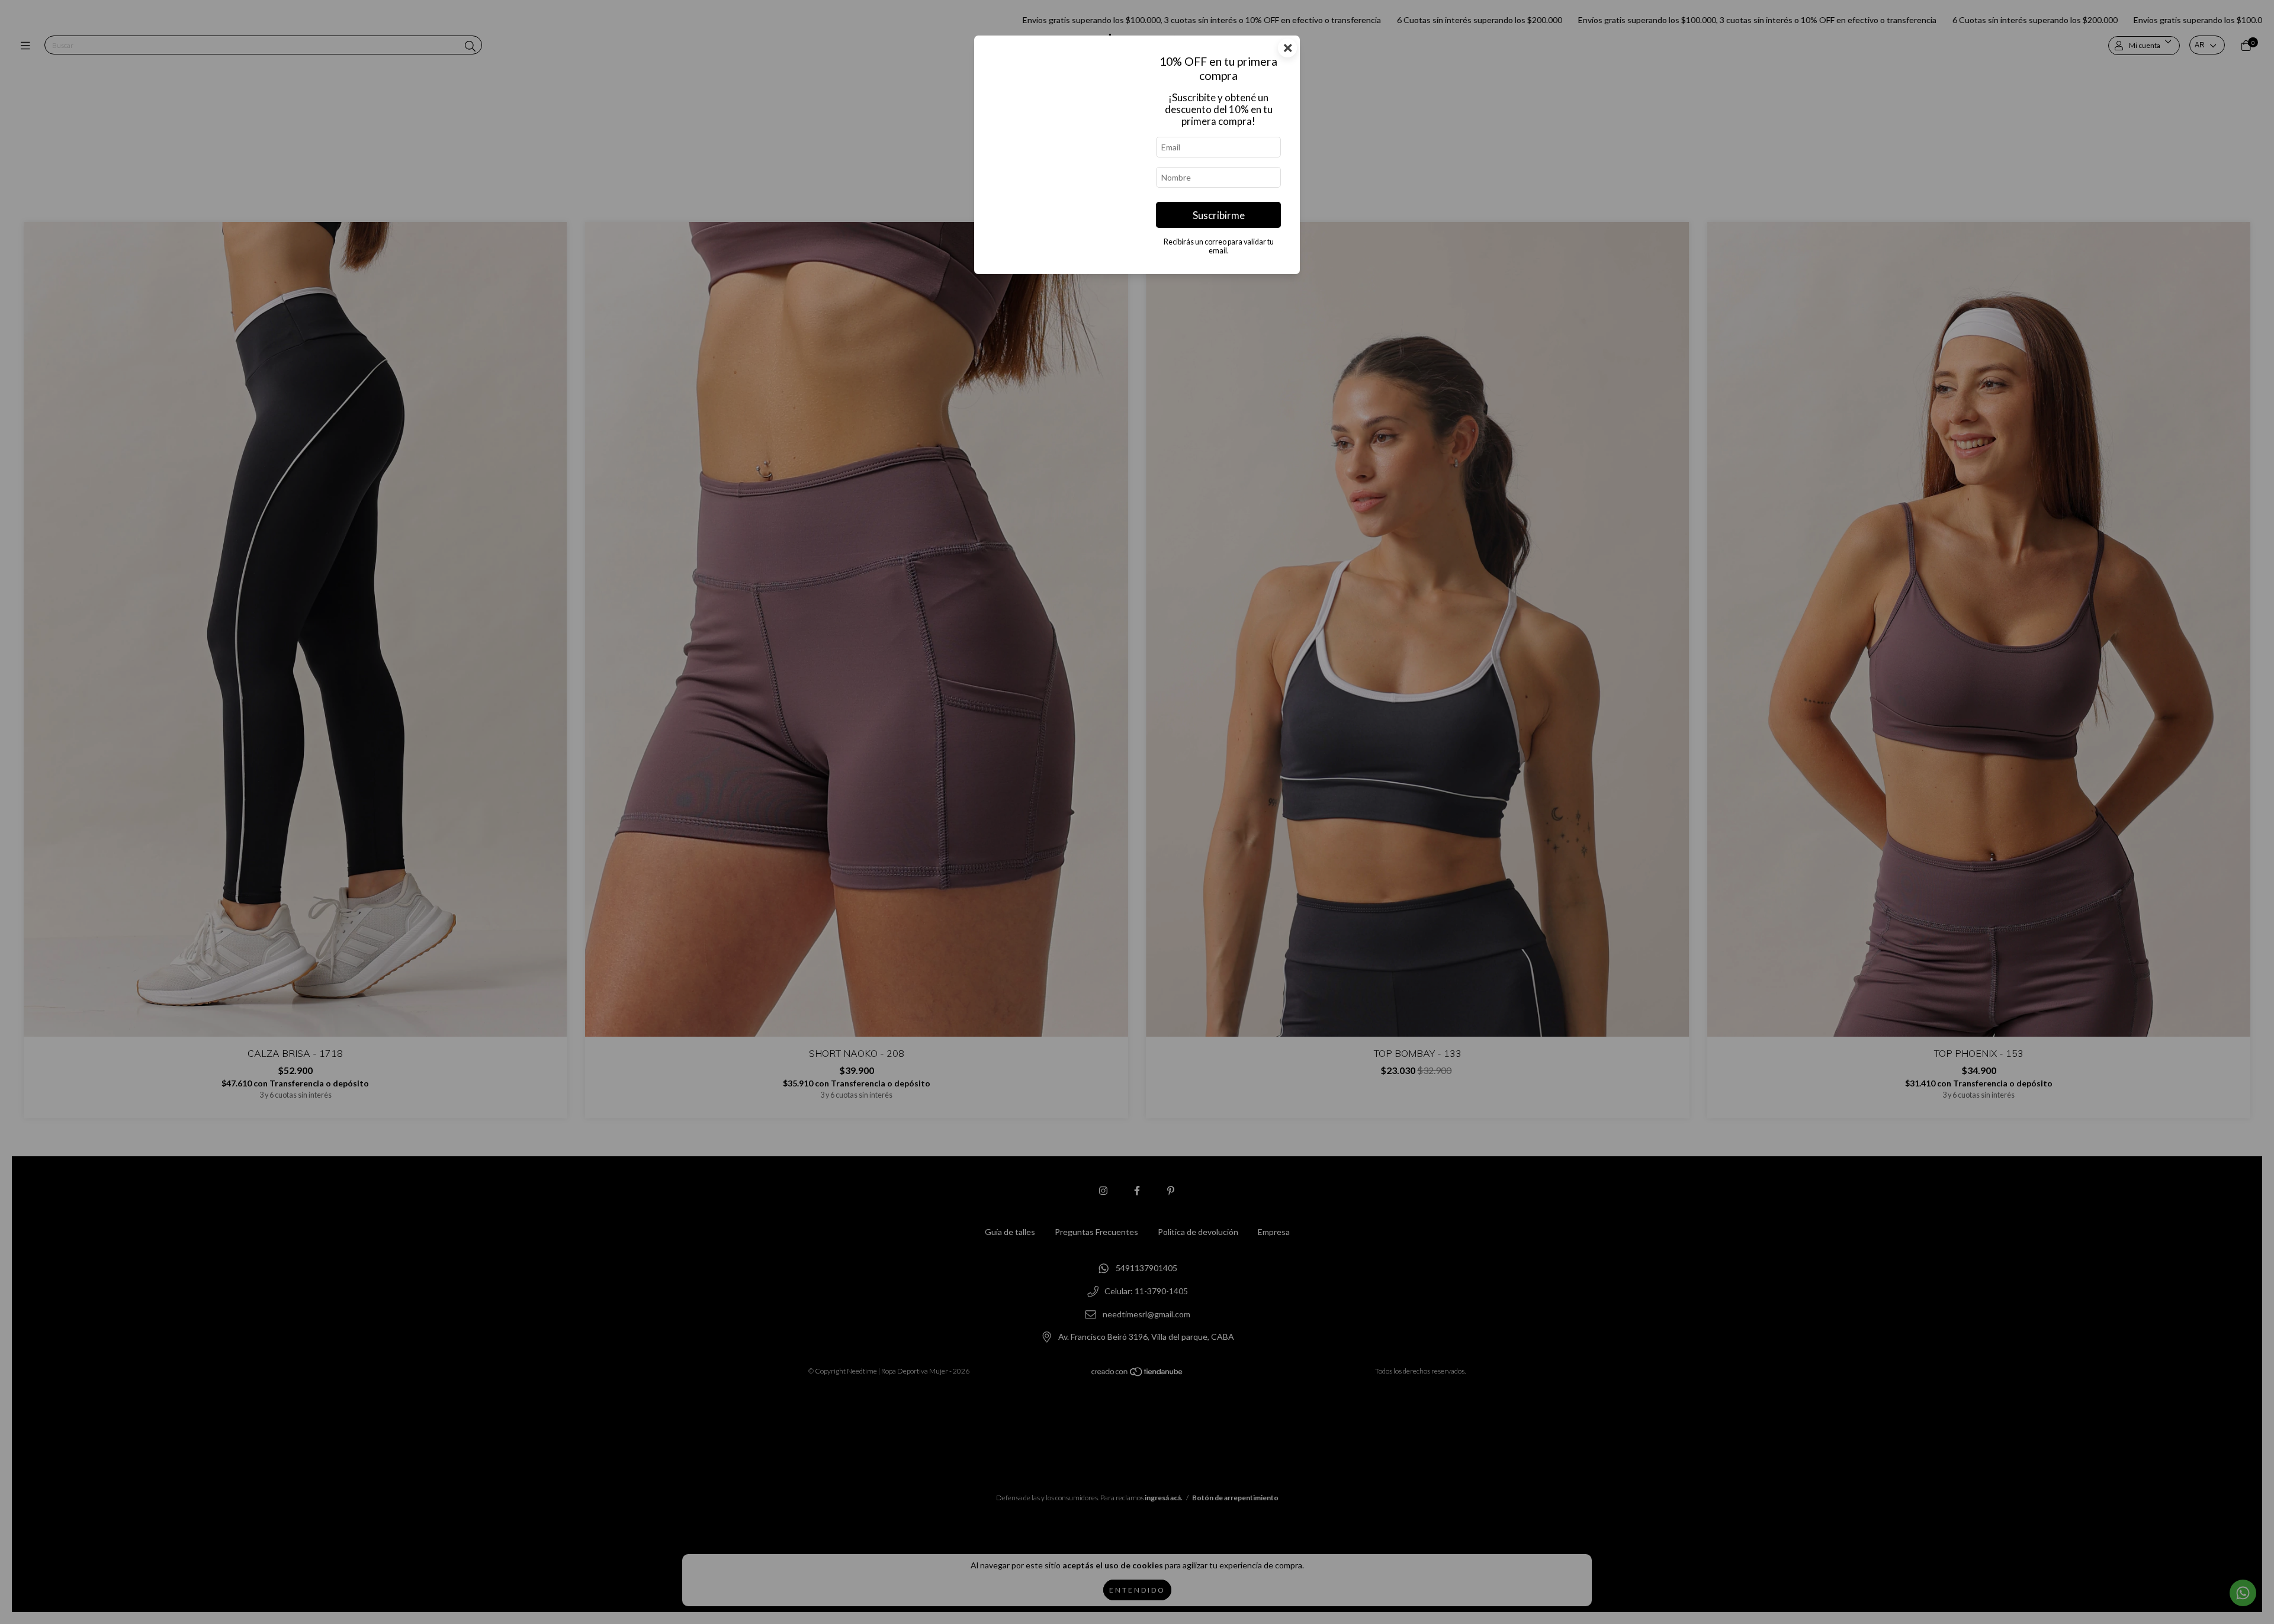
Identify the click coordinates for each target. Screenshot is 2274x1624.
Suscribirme (1219, 215)
